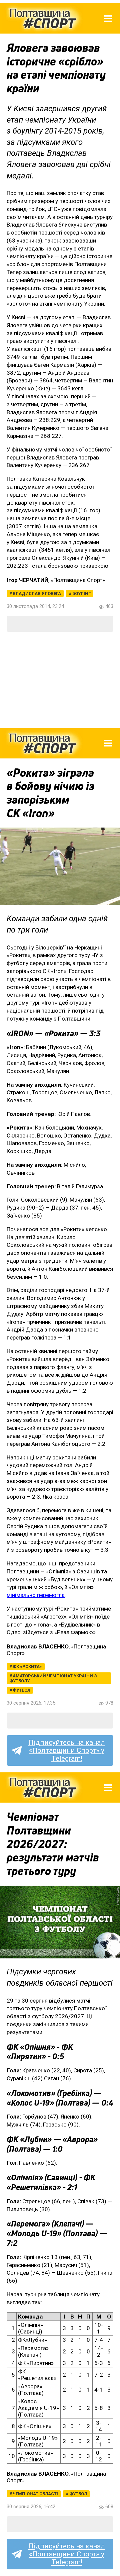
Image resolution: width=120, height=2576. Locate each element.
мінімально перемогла (36, 1595)
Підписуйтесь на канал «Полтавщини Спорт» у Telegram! (67, 1750)
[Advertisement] (60, 680)
